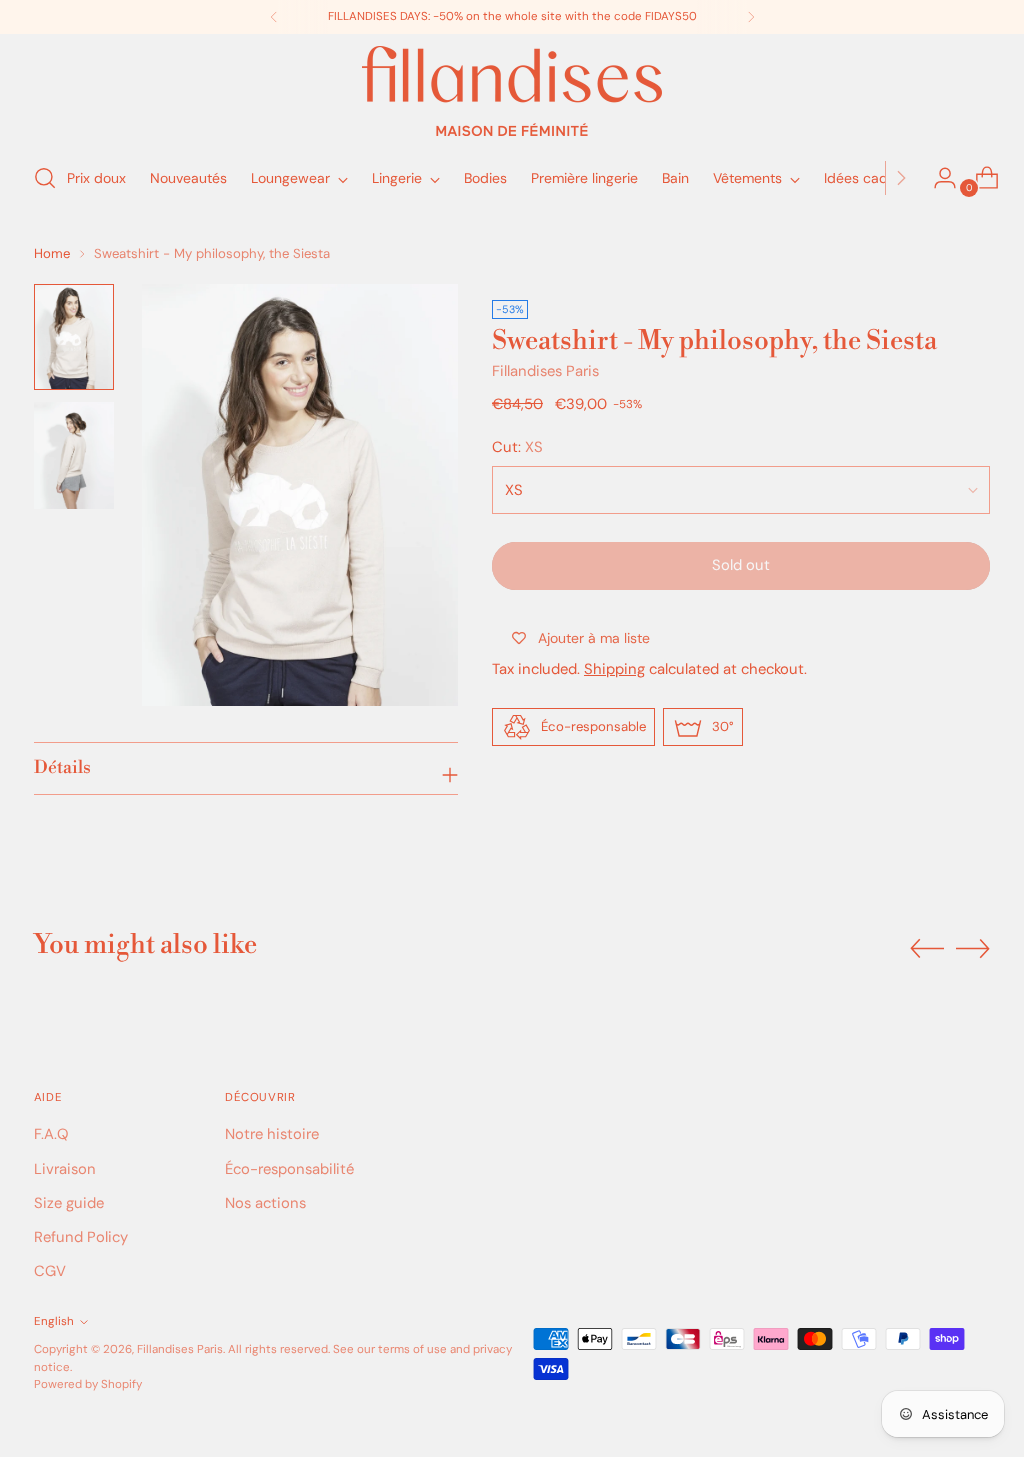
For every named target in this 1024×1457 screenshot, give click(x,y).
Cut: (517, 447)
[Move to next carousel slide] (973, 948)
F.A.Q (51, 1134)
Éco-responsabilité (289, 1169)
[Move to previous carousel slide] (927, 949)
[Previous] (274, 17)
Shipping (614, 669)
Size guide (69, 1203)
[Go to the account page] (937, 178)
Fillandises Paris (545, 371)
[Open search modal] (45, 178)
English (54, 1321)
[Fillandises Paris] (512, 91)
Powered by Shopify (88, 1384)
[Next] (751, 17)
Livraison (65, 1169)
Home (52, 253)
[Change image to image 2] (74, 455)
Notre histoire (272, 1134)
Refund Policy (81, 1237)
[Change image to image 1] (74, 337)
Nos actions (265, 1203)
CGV (50, 1271)
